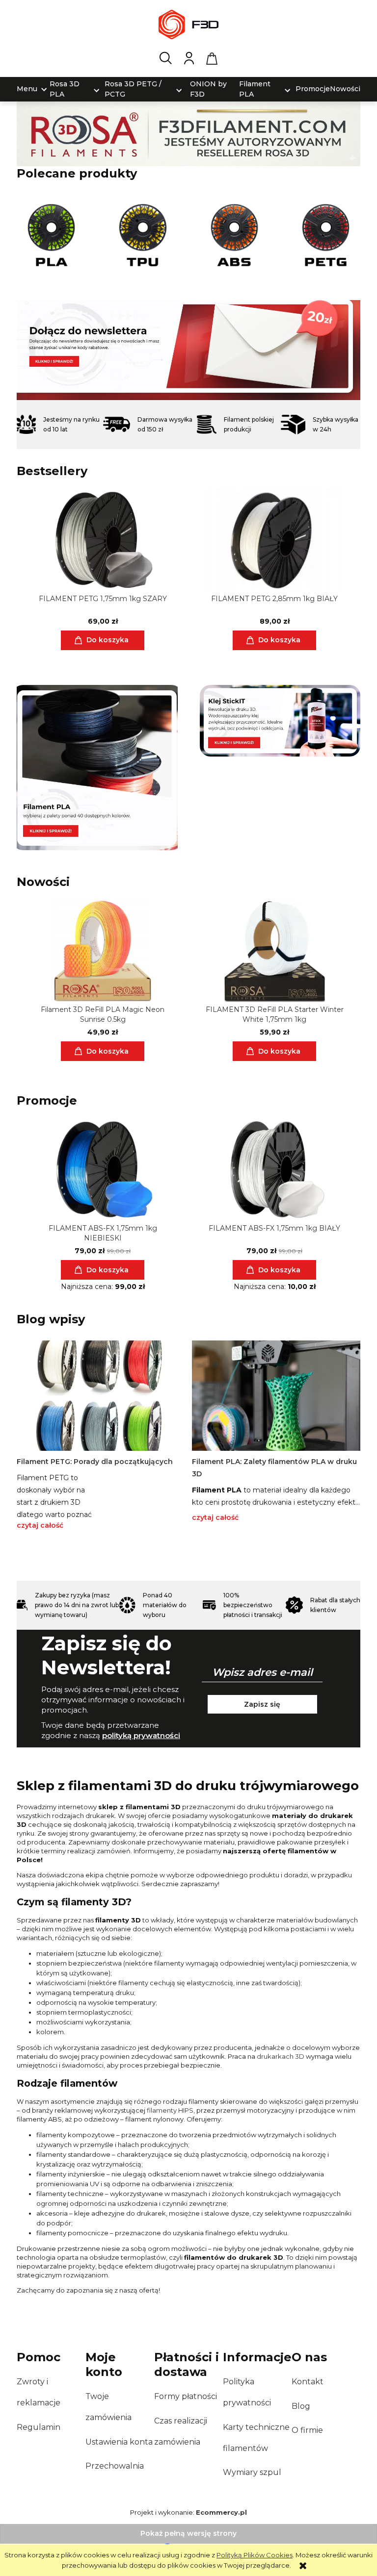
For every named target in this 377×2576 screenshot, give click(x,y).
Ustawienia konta (119, 2442)
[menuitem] (27, 89)
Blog (301, 2406)
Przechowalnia (115, 2466)
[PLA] (51, 235)
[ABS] (234, 235)
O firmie (307, 2430)
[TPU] (143, 235)
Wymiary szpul (252, 2472)
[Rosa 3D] (188, 133)
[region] (188, 350)
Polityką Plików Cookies (255, 2555)
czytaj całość (40, 1525)
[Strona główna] (188, 25)
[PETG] (326, 235)
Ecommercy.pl (221, 2512)
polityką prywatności (141, 1735)
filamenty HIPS (170, 2110)
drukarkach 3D (281, 2056)
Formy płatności (186, 2396)
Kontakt (308, 2382)
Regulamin (39, 2427)
